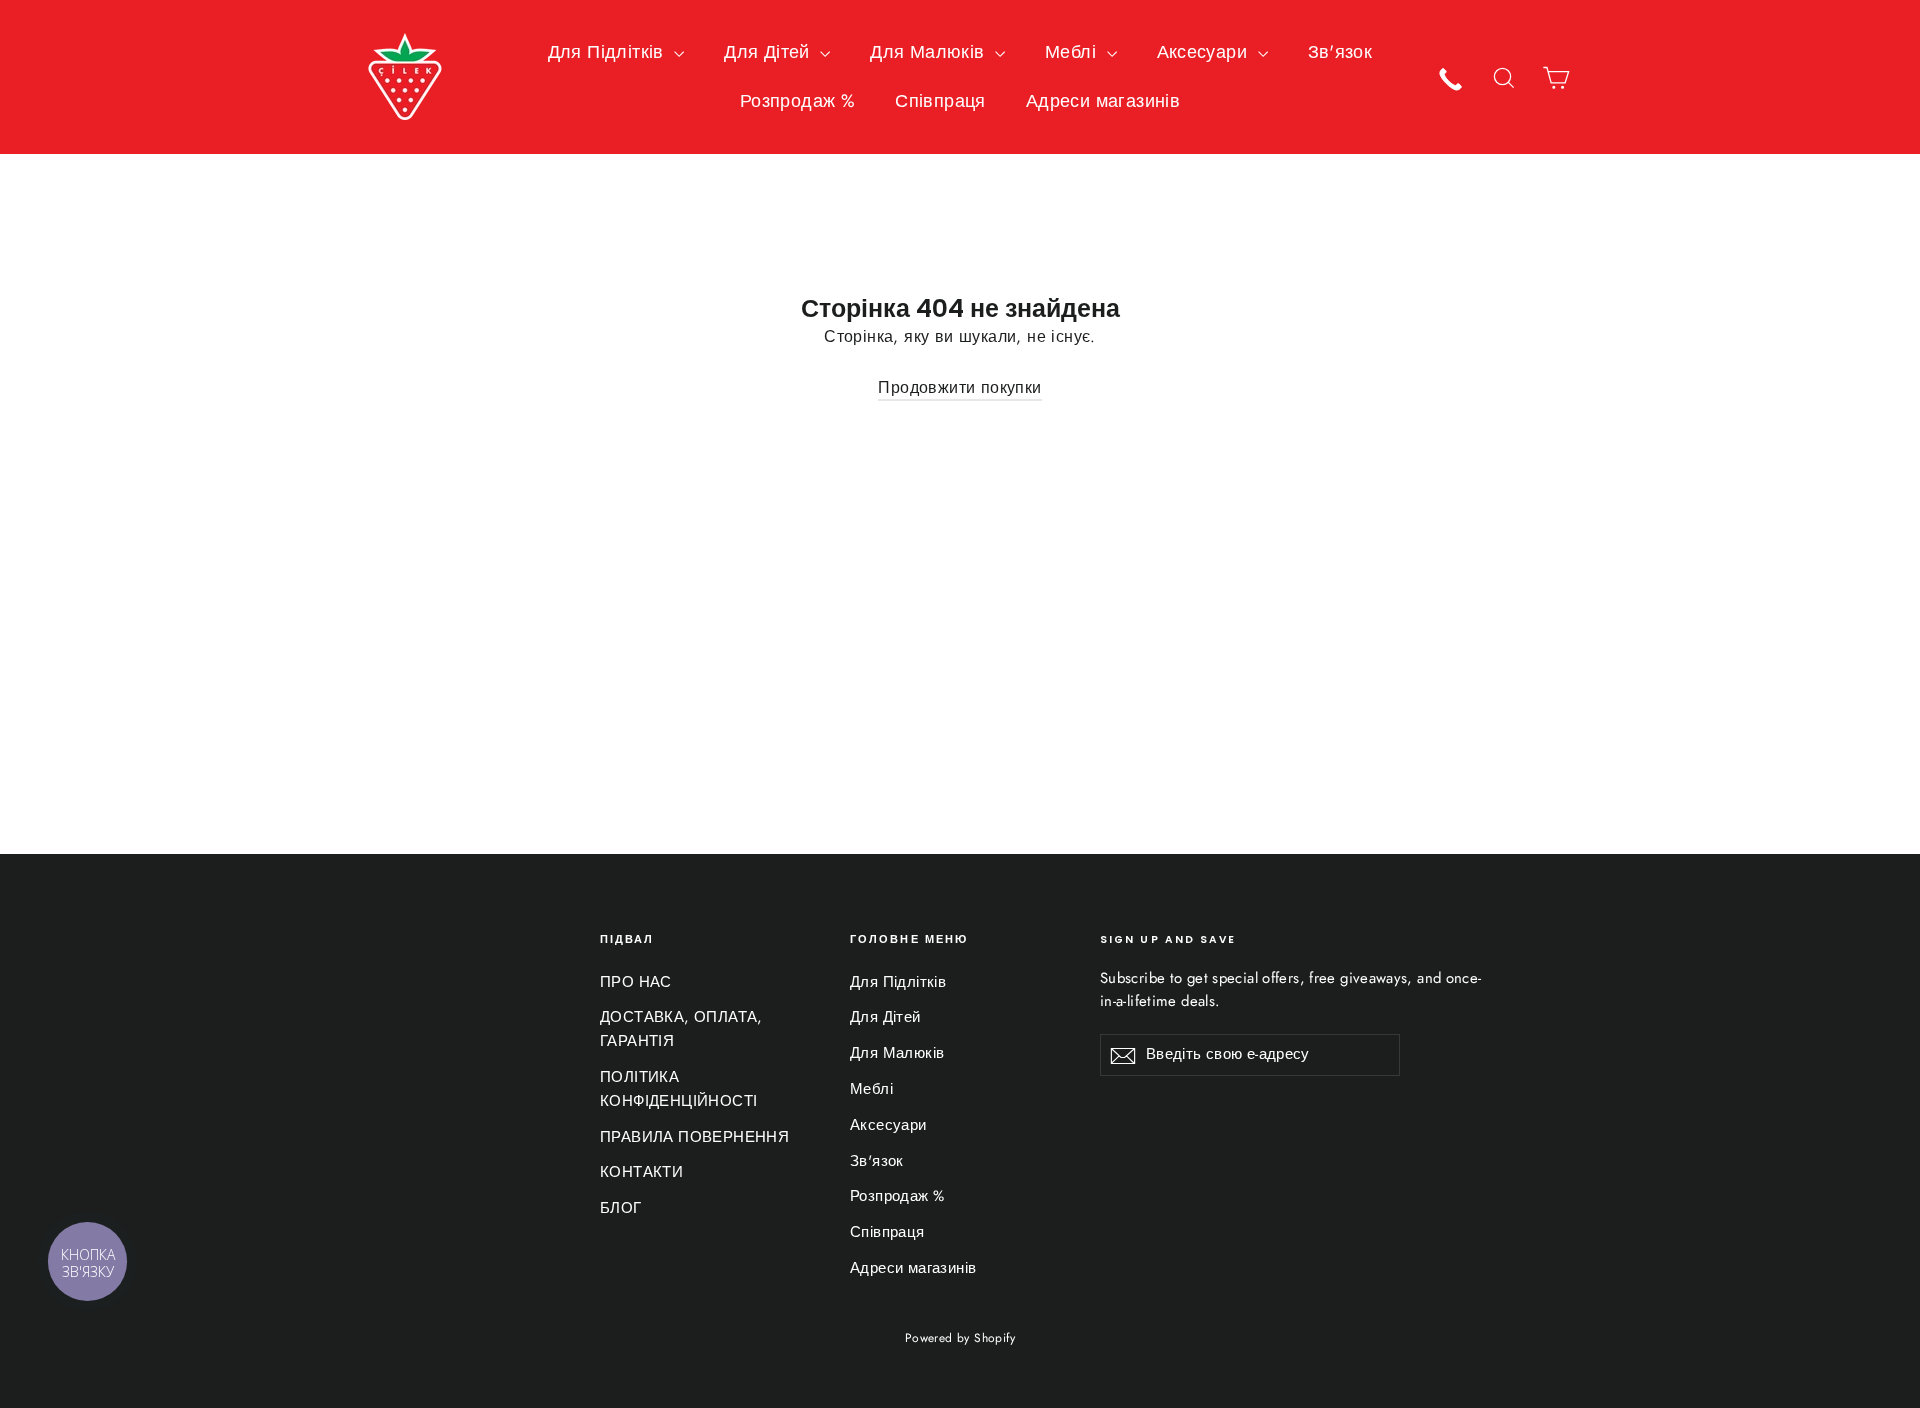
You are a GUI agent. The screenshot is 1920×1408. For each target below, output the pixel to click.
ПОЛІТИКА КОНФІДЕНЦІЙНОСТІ (678, 1089)
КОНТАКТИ (641, 1172)
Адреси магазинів (1103, 101)
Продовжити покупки (959, 387)
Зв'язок (1340, 52)
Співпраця (940, 101)
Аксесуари (1205, 52)
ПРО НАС (636, 982)
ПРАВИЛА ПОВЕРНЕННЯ (694, 1137)
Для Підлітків (609, 52)
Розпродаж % (797, 101)
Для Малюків (930, 52)
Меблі (1073, 52)
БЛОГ (621, 1208)
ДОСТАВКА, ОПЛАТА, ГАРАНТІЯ (681, 1029)
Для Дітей (769, 52)
